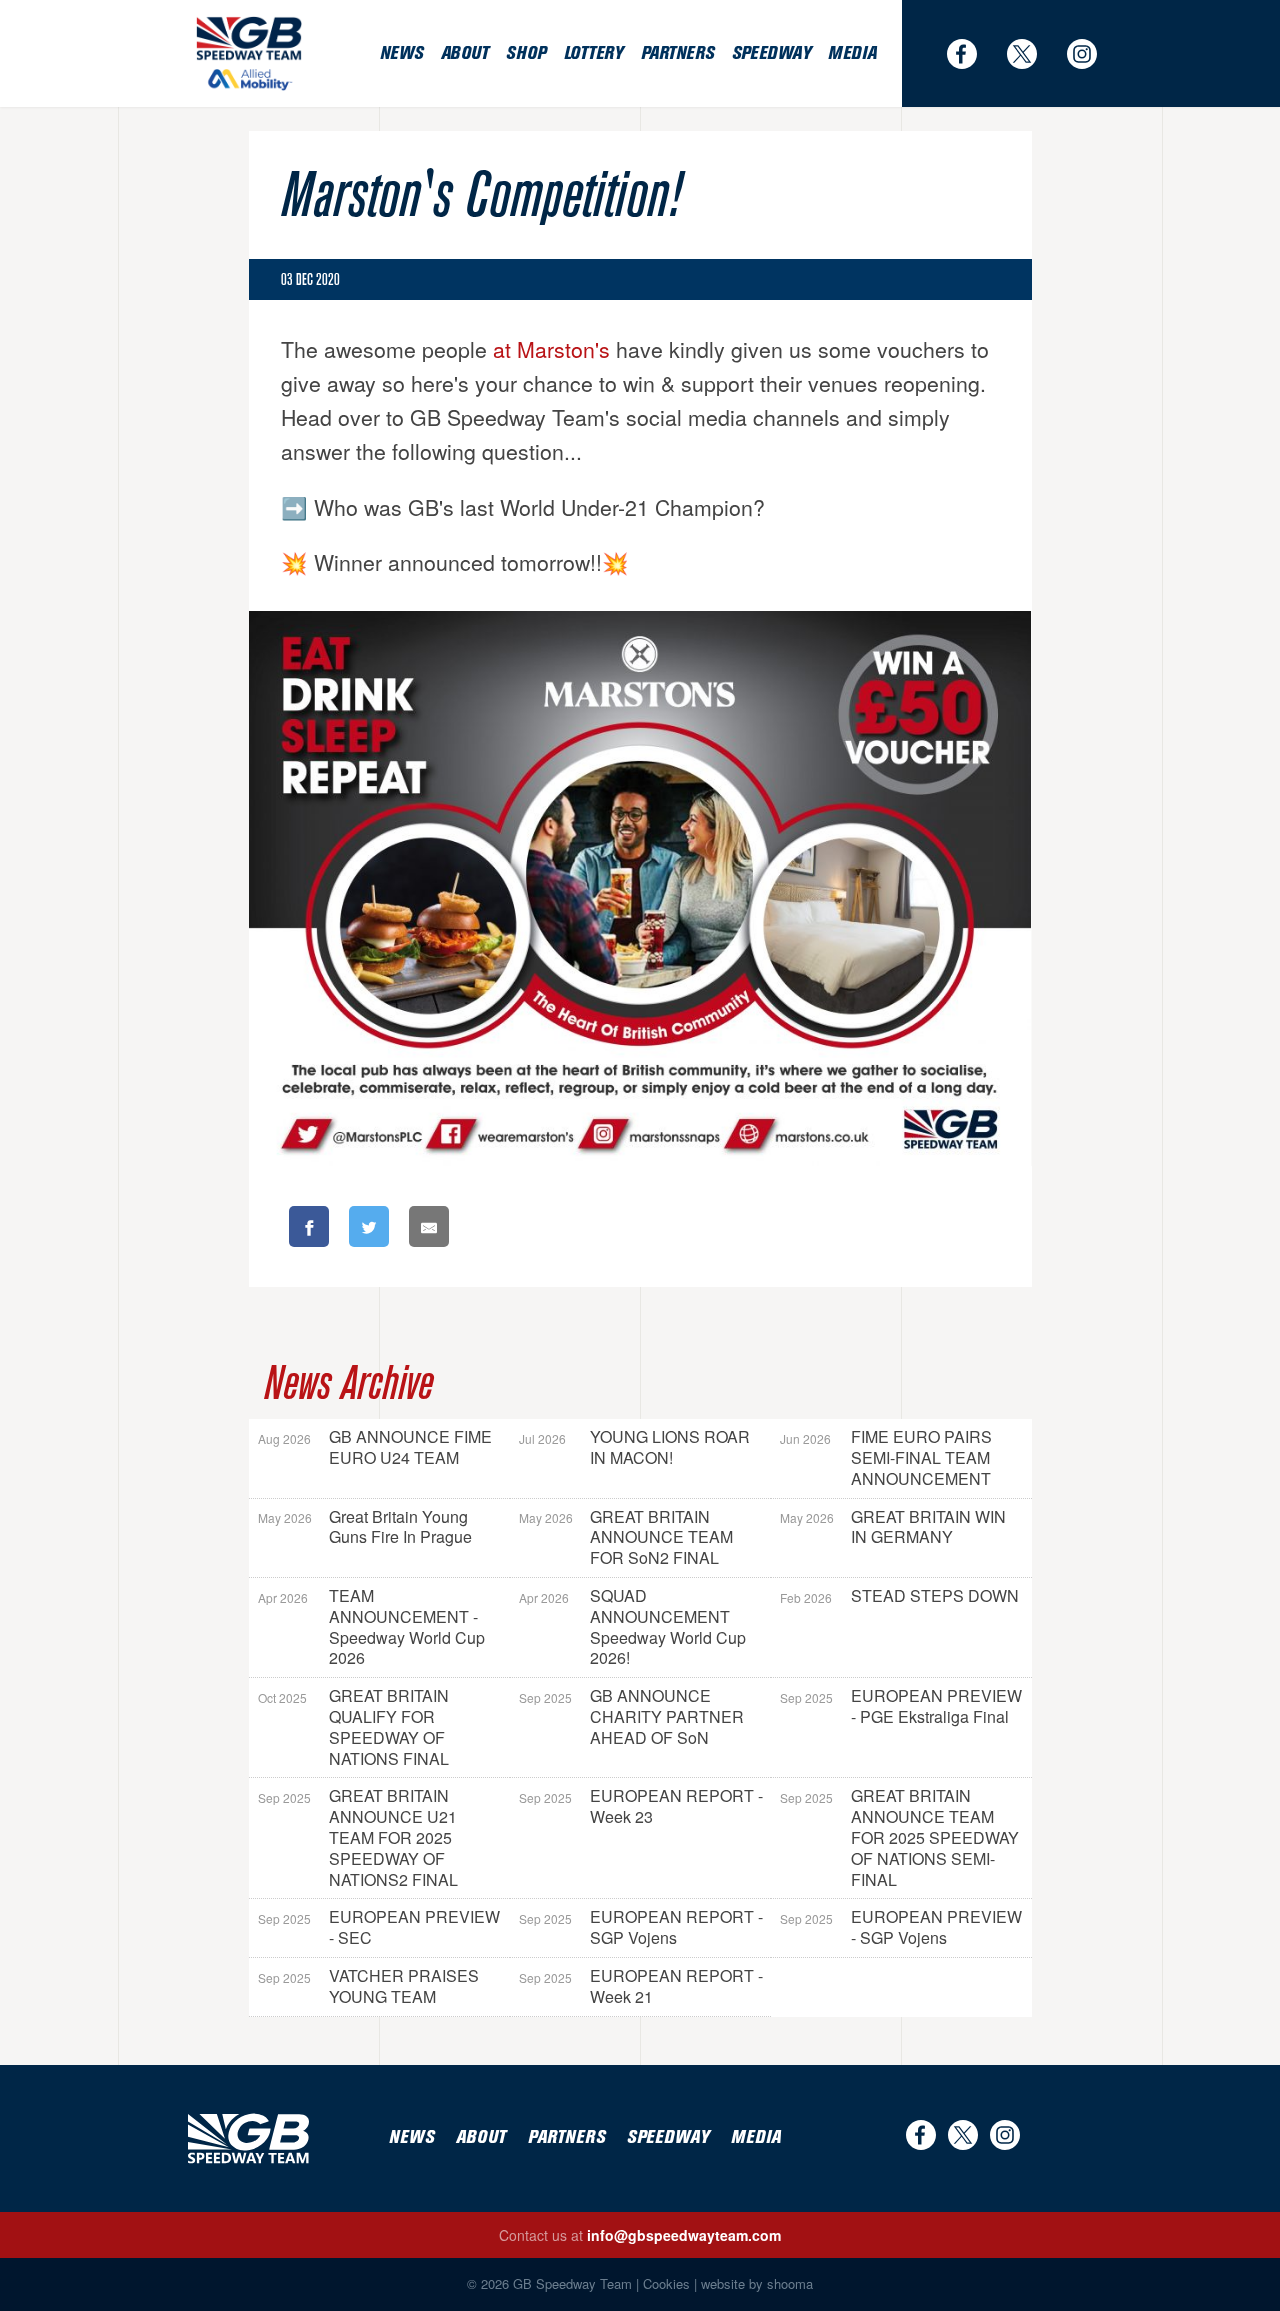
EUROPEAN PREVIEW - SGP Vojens (901, 1927)
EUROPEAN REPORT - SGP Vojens (641, 1927)
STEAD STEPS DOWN (899, 1595)
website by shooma (757, 2283)
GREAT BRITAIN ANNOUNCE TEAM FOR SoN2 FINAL (626, 1537)
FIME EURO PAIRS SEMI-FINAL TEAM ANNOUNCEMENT (886, 1457)
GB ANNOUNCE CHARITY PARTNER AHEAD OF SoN (631, 1716)
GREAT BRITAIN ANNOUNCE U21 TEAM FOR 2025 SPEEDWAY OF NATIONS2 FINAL (358, 1837)
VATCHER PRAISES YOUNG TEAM (368, 1986)
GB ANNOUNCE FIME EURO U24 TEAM (375, 1447)
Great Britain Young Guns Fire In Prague (365, 1527)
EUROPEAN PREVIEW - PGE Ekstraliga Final (901, 1706)
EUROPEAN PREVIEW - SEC (379, 1927)
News (401, 53)
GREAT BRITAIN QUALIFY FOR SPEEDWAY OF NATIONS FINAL (353, 1726)
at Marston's (551, 349)
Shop (525, 53)
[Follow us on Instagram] (1092, 54)
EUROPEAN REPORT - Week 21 (641, 1986)
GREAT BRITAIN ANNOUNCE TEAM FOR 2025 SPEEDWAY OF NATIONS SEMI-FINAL (899, 1837)
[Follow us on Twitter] (1032, 54)
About (465, 53)
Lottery (593, 53)
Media (852, 53)
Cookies (666, 2283)
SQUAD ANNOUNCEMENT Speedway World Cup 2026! (632, 1626)
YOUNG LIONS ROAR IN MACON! (634, 1447)
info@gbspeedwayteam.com (684, 2235)
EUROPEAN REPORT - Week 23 (641, 1806)
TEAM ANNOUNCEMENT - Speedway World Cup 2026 (371, 1626)
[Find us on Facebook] (972, 54)
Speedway (771, 53)
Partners (677, 53)
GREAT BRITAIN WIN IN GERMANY (893, 1527)
